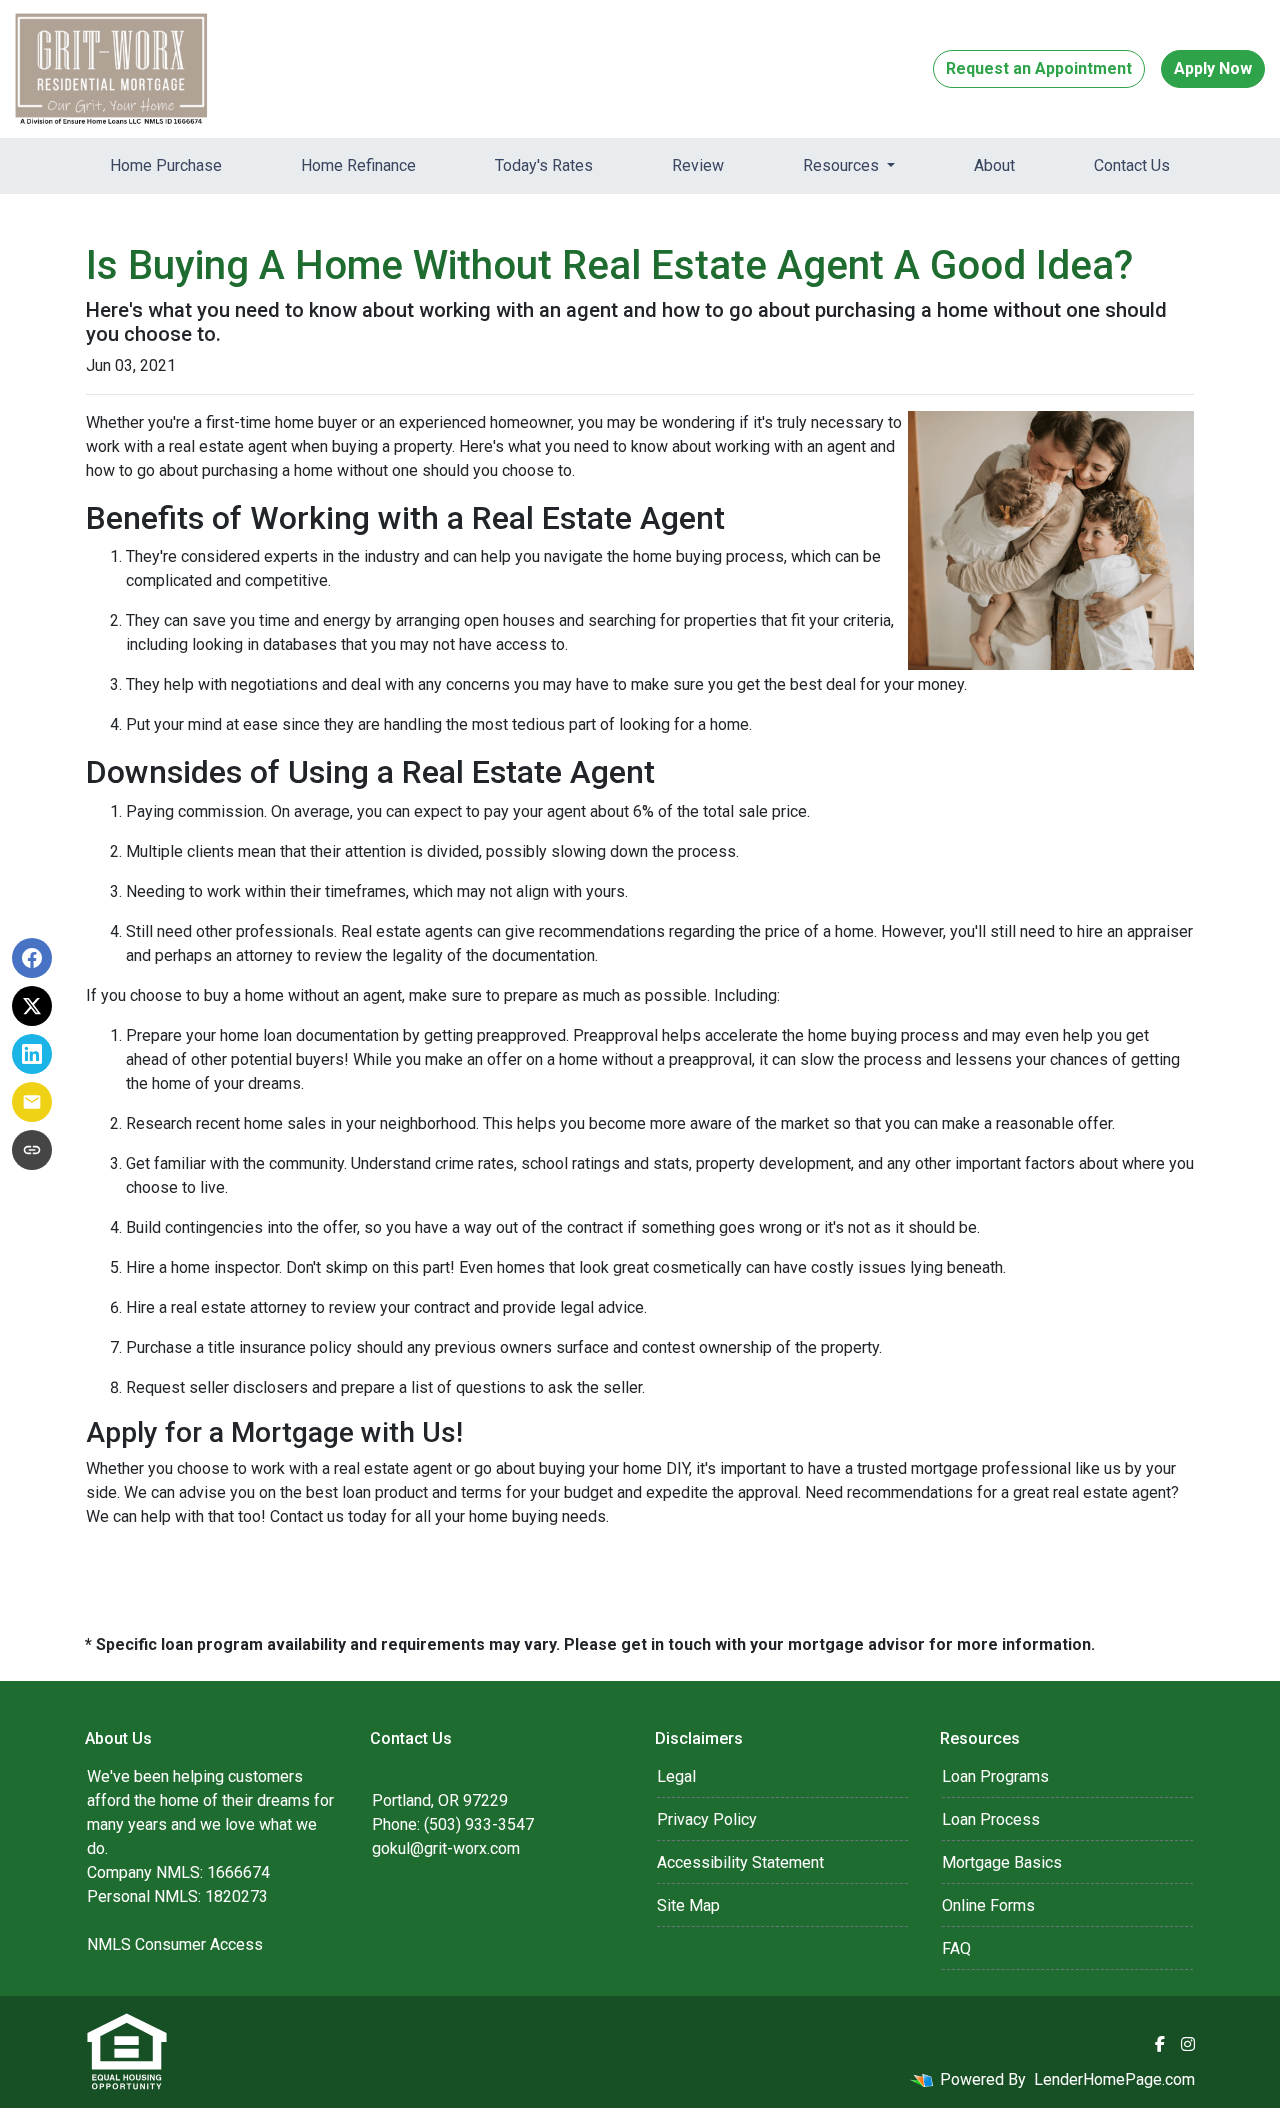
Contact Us (1132, 165)
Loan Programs (995, 1776)
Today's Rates (544, 165)
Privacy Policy (707, 1819)
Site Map (688, 1905)
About (994, 165)
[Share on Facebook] (32, 958)
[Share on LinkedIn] (32, 1054)
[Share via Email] (32, 1102)
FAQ (956, 1948)
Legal (676, 1776)
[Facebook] (1160, 2044)
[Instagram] (1188, 2044)
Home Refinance (358, 165)
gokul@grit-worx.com (446, 1848)
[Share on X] (32, 1006)
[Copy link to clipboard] (32, 1150)
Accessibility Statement (740, 1862)
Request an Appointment (1039, 68)
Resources (843, 165)
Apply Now (1213, 68)
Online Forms (988, 1905)
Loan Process (991, 1819)
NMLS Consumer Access (175, 1944)
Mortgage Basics (1002, 1862)
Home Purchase (166, 165)
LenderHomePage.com (1114, 2079)
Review (698, 165)
